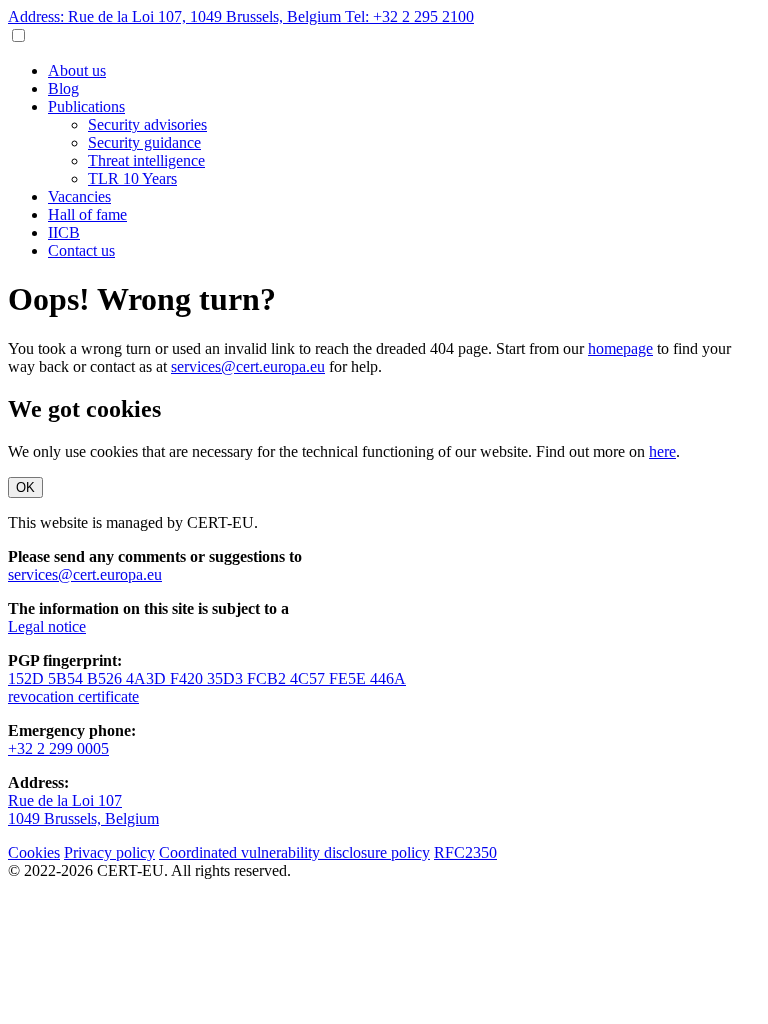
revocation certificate (73, 696)
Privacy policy (109, 852)
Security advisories (147, 124)
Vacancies (79, 196)
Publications (86, 106)
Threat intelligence (146, 160)
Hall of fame (87, 214)
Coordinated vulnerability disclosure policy (294, 852)
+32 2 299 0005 (58, 748)
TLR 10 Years (132, 178)
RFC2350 (465, 852)
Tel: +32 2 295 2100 (409, 16)
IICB (64, 232)
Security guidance (144, 142)
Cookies (34, 852)
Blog (63, 88)
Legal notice (47, 626)
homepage (620, 348)
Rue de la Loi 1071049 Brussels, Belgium (83, 809)
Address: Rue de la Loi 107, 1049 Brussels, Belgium (176, 16)
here (662, 451)
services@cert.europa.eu (248, 366)
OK (25, 487)
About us (77, 70)
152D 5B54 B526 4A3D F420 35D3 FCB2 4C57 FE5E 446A (207, 678)
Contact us (81, 250)
